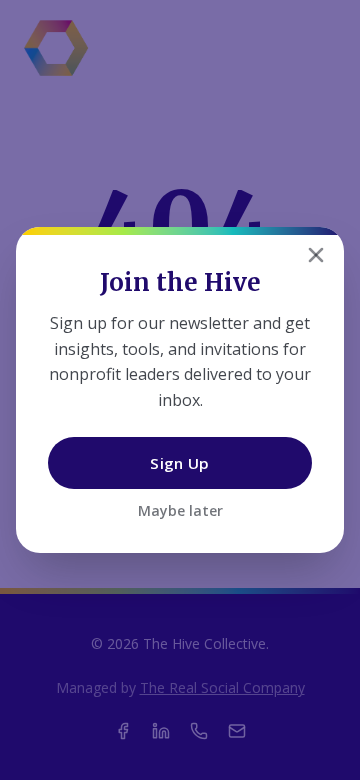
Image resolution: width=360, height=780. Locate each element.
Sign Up (179, 463)
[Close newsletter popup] (316, 255)
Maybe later (180, 510)
